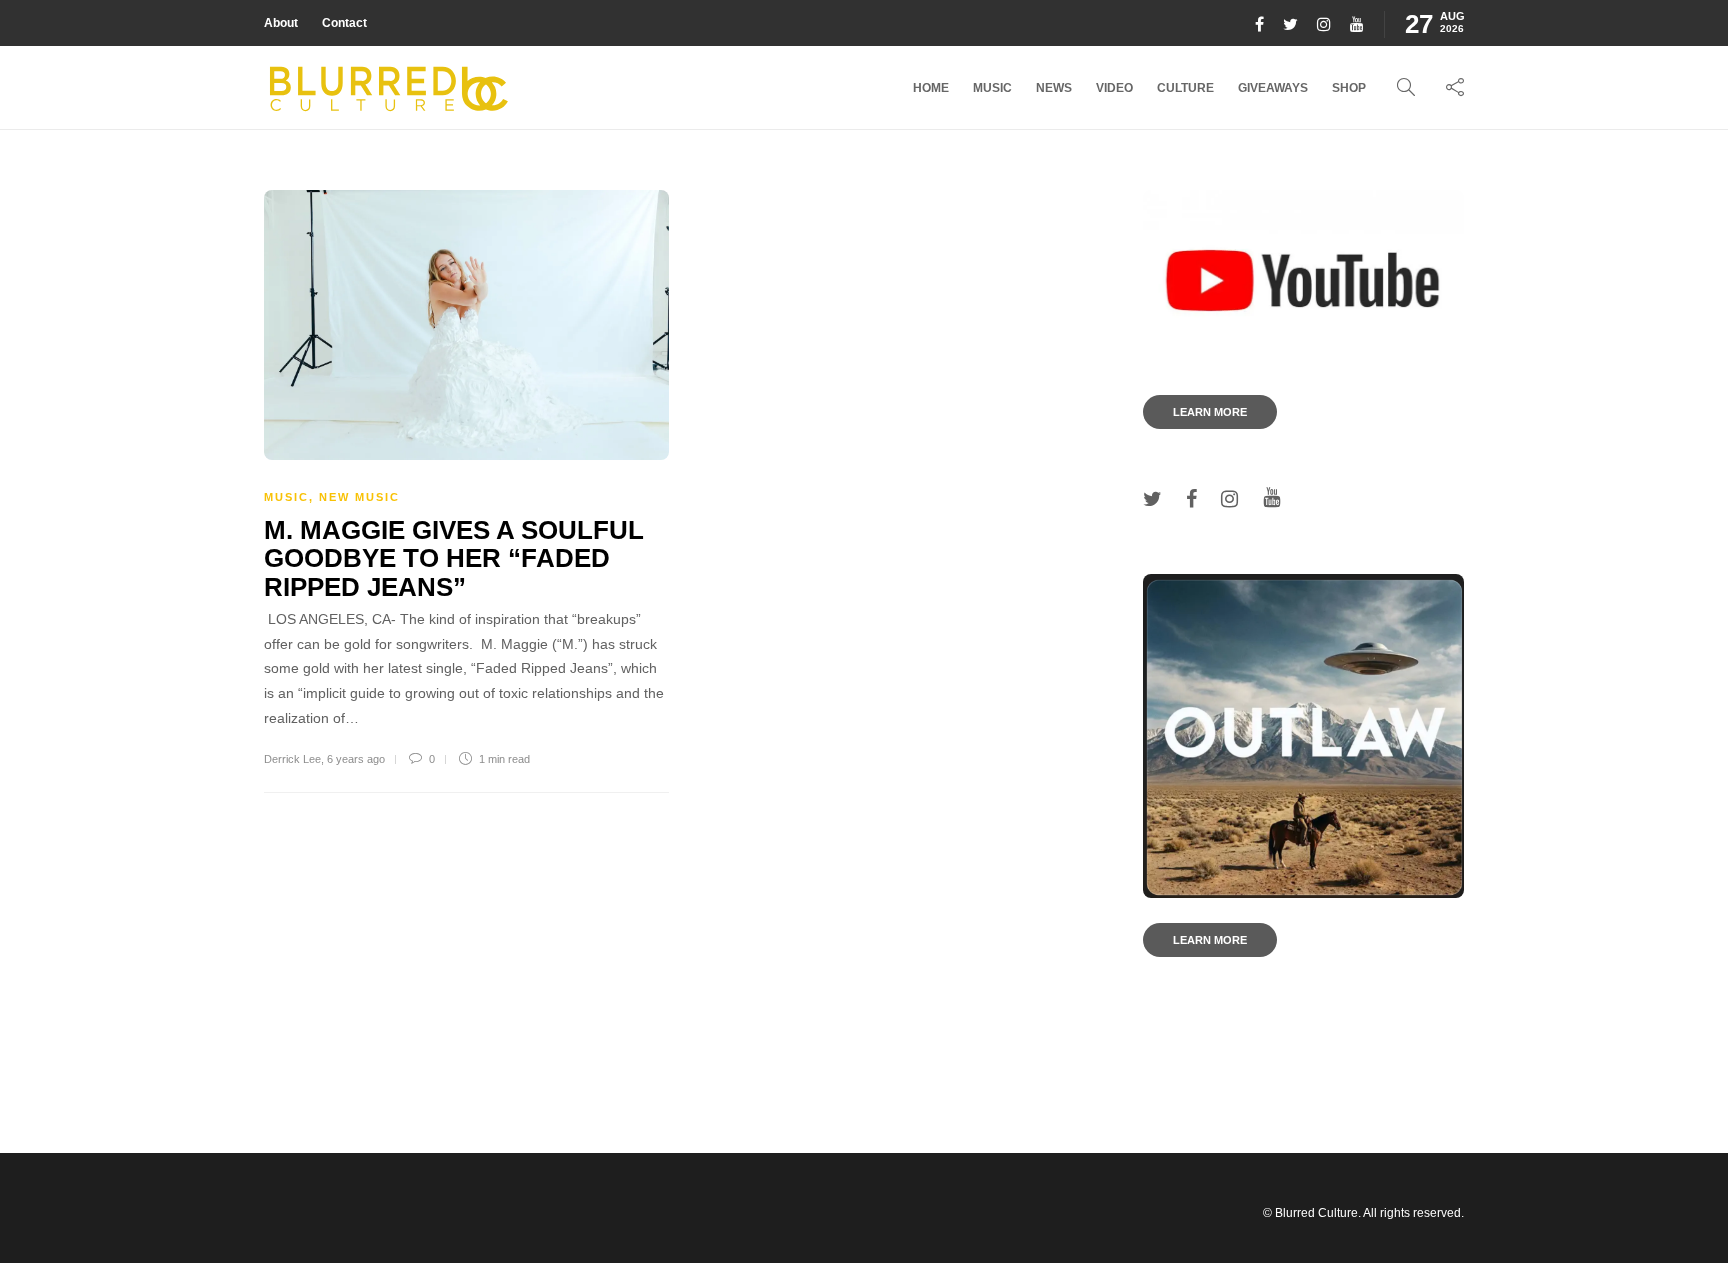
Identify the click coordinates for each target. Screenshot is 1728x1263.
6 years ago (356, 759)
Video (1114, 88)
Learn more (1210, 412)
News (1054, 88)
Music (992, 88)
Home (931, 88)
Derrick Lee (292, 759)
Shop (1349, 88)
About (281, 23)
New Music (359, 497)
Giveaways (1273, 88)
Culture (1185, 88)
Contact (344, 23)
